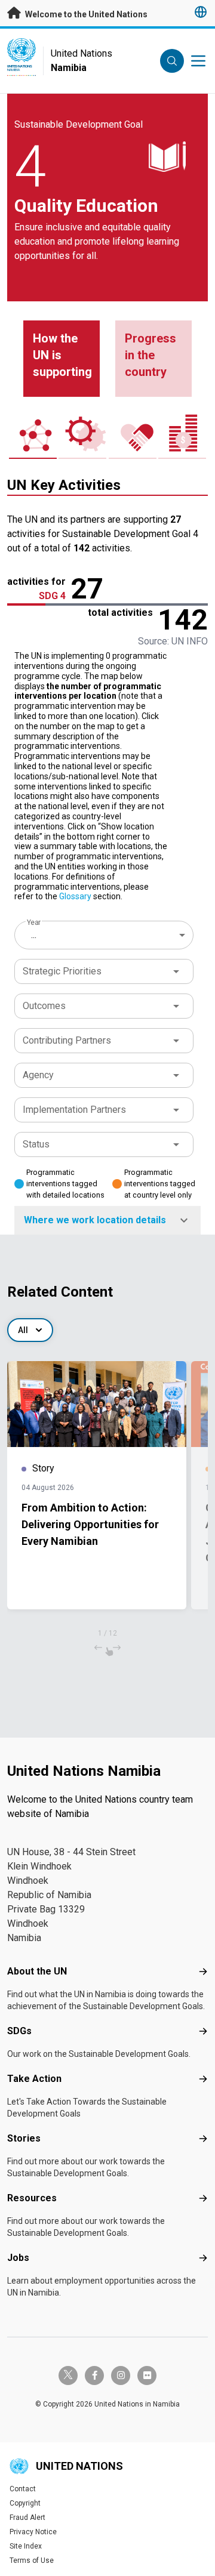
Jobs (18, 2258)
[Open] (176, 971)
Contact (23, 2489)
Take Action (34, 2079)
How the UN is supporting (62, 355)
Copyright (25, 2503)
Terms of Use (32, 2560)
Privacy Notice (33, 2532)
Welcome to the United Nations (85, 14)
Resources (32, 2198)
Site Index (26, 2546)
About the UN (37, 1971)
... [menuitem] (34, 935)
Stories (24, 2138)
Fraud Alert (27, 2518)
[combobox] (105, 935)
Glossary (75, 896)
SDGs (19, 2031)
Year (34, 923)
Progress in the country (150, 355)
